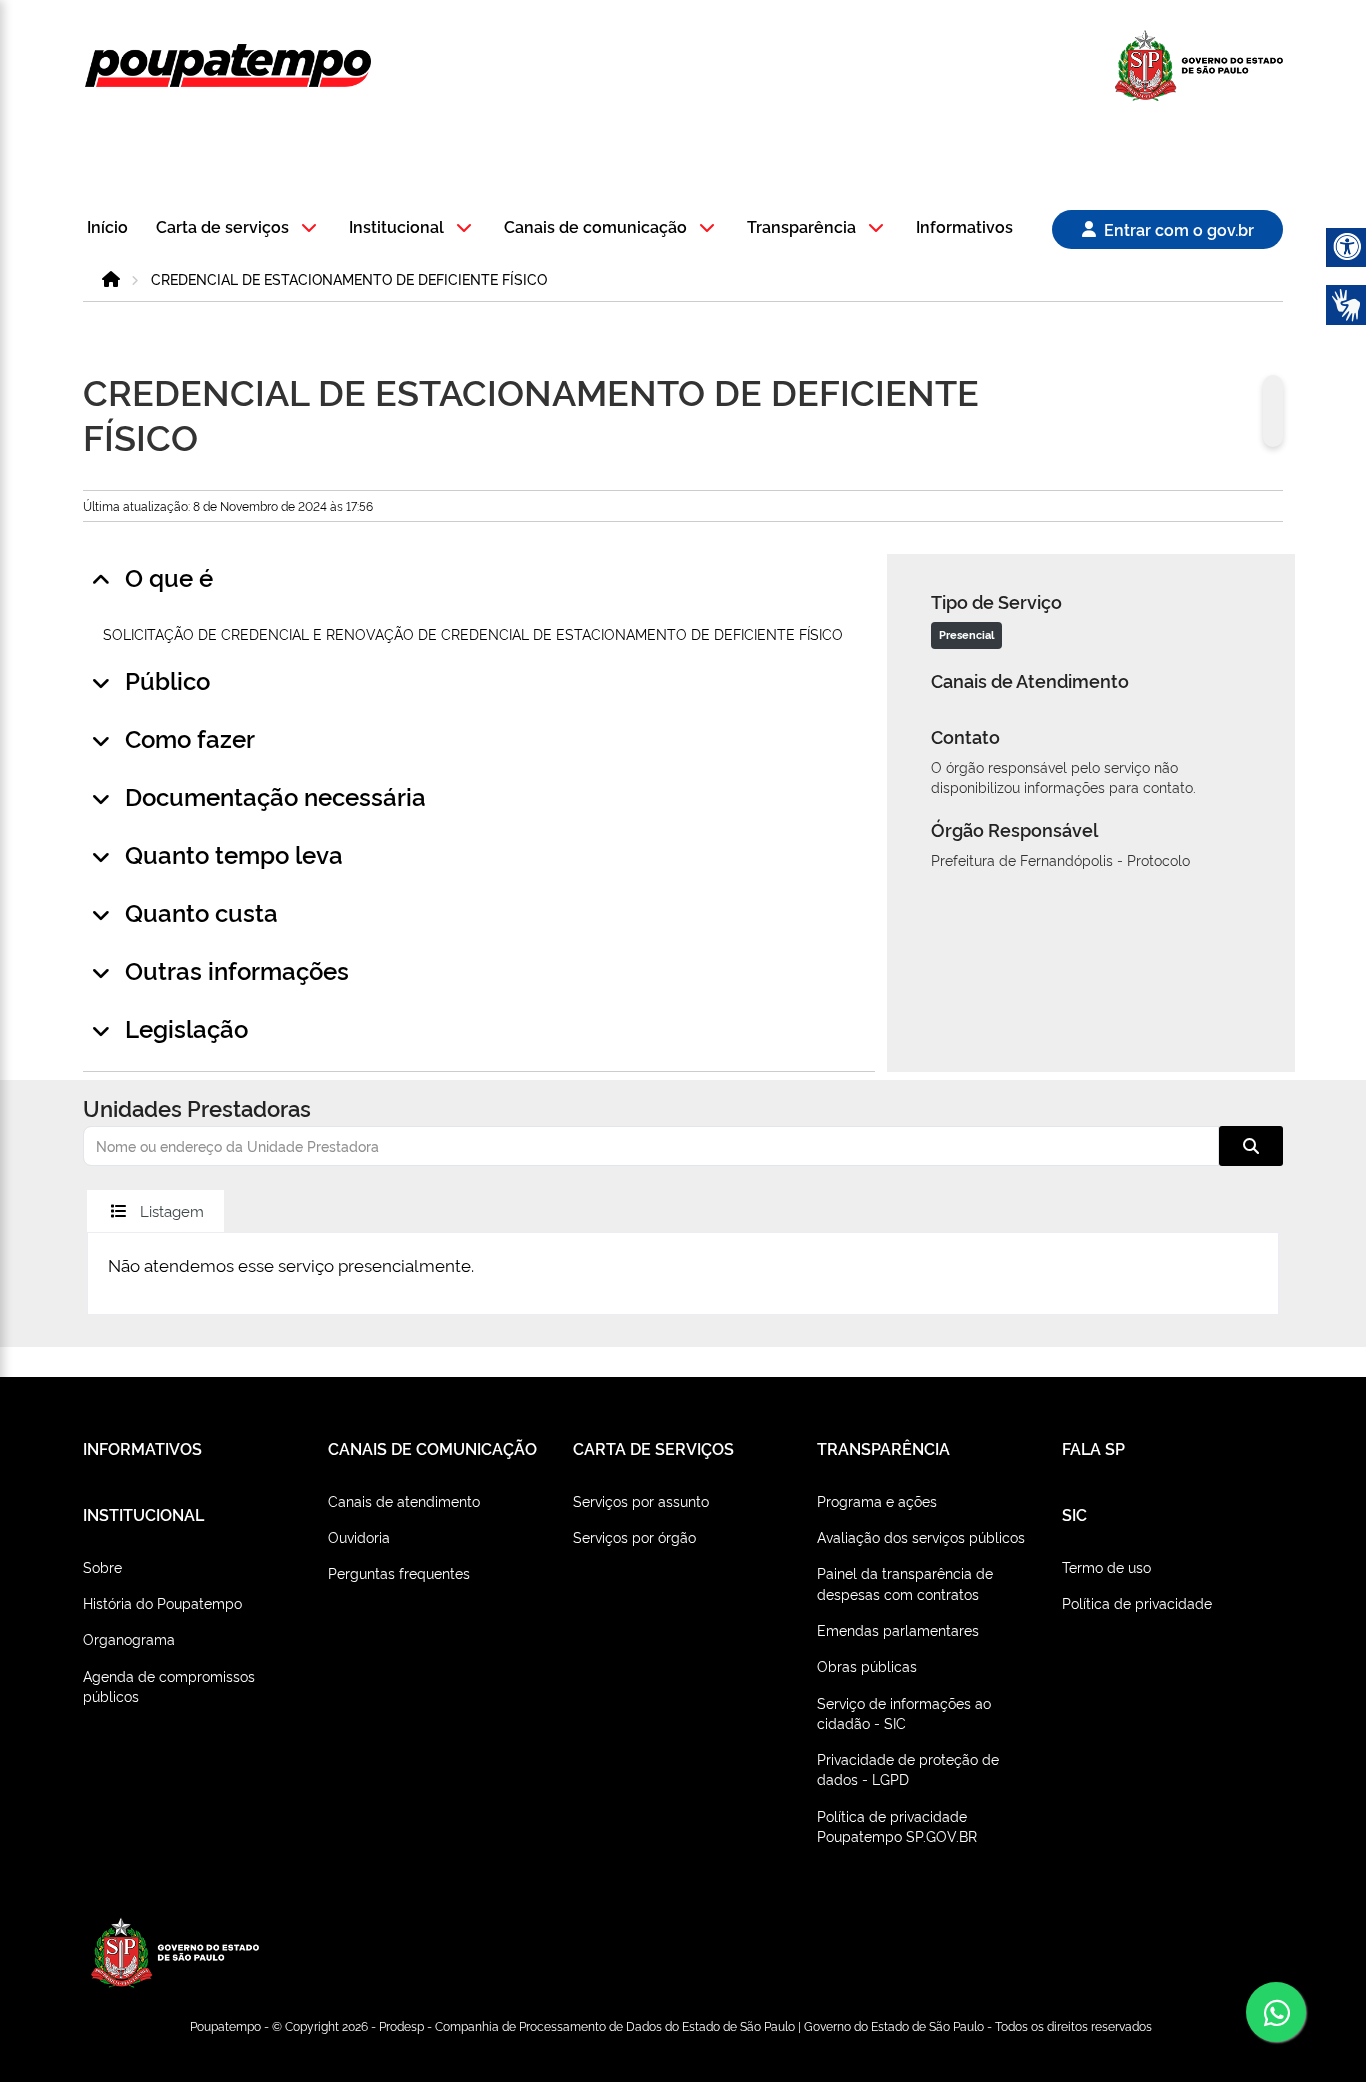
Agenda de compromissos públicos (169, 1685)
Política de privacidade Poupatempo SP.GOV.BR (897, 1825)
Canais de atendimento (404, 1500)
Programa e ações (877, 1500)
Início (107, 227)
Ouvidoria (359, 1536)
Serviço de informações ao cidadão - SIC (904, 1712)
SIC (1074, 1514)
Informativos (964, 227)
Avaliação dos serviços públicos (921, 1536)
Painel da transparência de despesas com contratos (905, 1582)
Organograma (129, 1638)
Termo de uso (1106, 1566)
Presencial (966, 634)
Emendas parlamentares (898, 1629)
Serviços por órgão (634, 1536)
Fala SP (1093, 1448)
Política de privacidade (1137, 1602)
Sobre (102, 1566)
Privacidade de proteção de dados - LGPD (908, 1768)
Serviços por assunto (641, 1500)
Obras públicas (867, 1665)
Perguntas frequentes (399, 1572)
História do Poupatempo (162, 1602)
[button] (239, 228)
